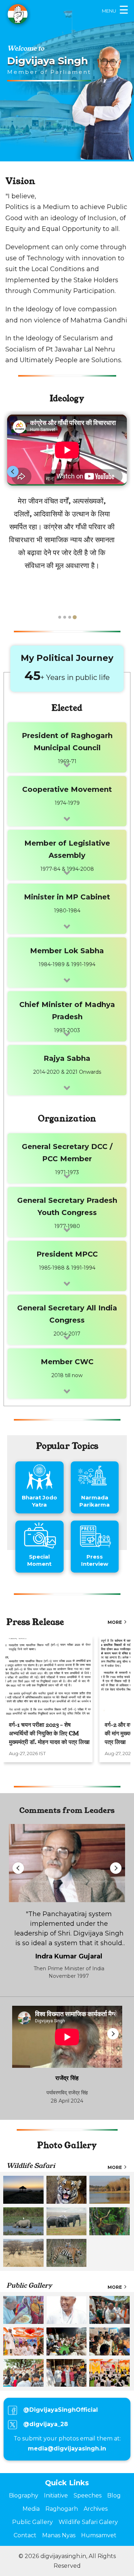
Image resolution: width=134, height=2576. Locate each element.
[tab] (60, 617)
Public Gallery (33, 2522)
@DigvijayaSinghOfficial (61, 2410)
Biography (24, 2495)
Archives (96, 2509)
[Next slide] (121, 472)
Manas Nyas (59, 2535)
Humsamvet (99, 2535)
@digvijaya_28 (46, 2424)
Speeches (88, 2495)
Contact (25, 2535)
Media (31, 2509)
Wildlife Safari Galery (88, 2522)
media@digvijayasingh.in (67, 2449)
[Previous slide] (13, 472)
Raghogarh (62, 2509)
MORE (115, 1622)
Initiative (56, 2495)
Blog (114, 2495)
